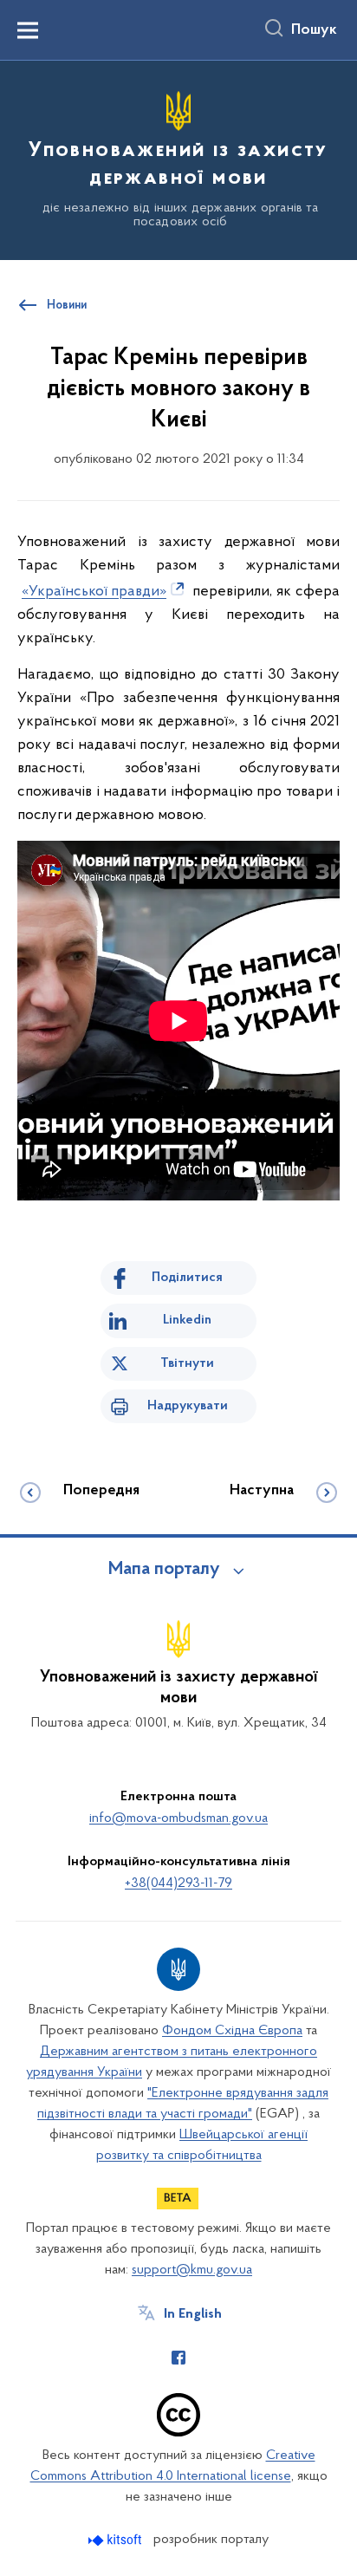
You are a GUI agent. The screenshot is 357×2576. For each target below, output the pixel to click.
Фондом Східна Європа (232, 2031)
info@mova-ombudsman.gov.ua (178, 1818)
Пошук (314, 30)
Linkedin (187, 1320)
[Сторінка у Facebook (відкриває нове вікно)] (178, 2358)
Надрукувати (188, 1406)
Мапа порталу (164, 1570)
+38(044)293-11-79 (178, 1883)
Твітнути (187, 1363)
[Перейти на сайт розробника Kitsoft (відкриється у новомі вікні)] (117, 2540)
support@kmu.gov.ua (192, 2270)
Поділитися (187, 1278)
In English (193, 2314)
